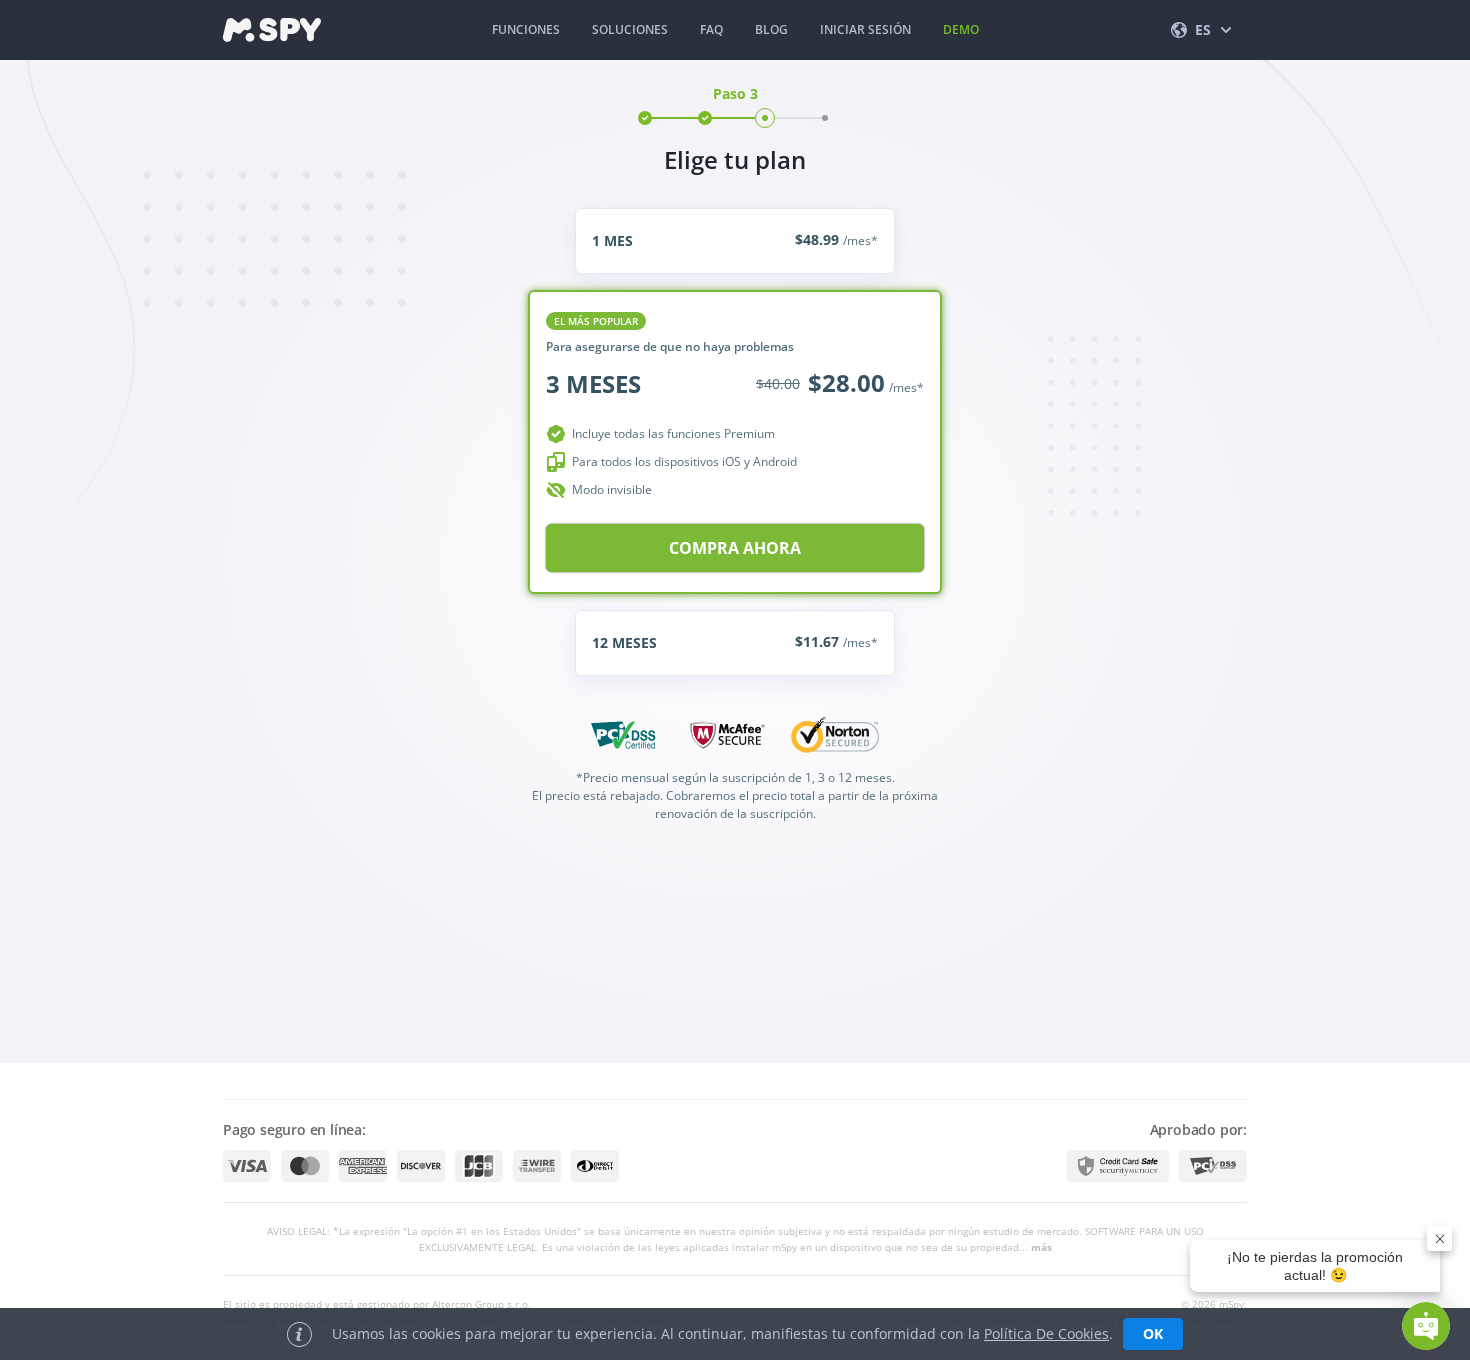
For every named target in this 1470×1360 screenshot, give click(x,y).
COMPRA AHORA (735, 548)
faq (711, 29)
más (1041, 1247)
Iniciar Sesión (865, 29)
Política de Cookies (1046, 1333)
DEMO (961, 29)
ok (1153, 1333)
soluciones (630, 29)
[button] (1426, 1326)
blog (771, 29)
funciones (526, 29)
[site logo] (272, 30)
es (1203, 29)
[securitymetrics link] (1118, 1166)
